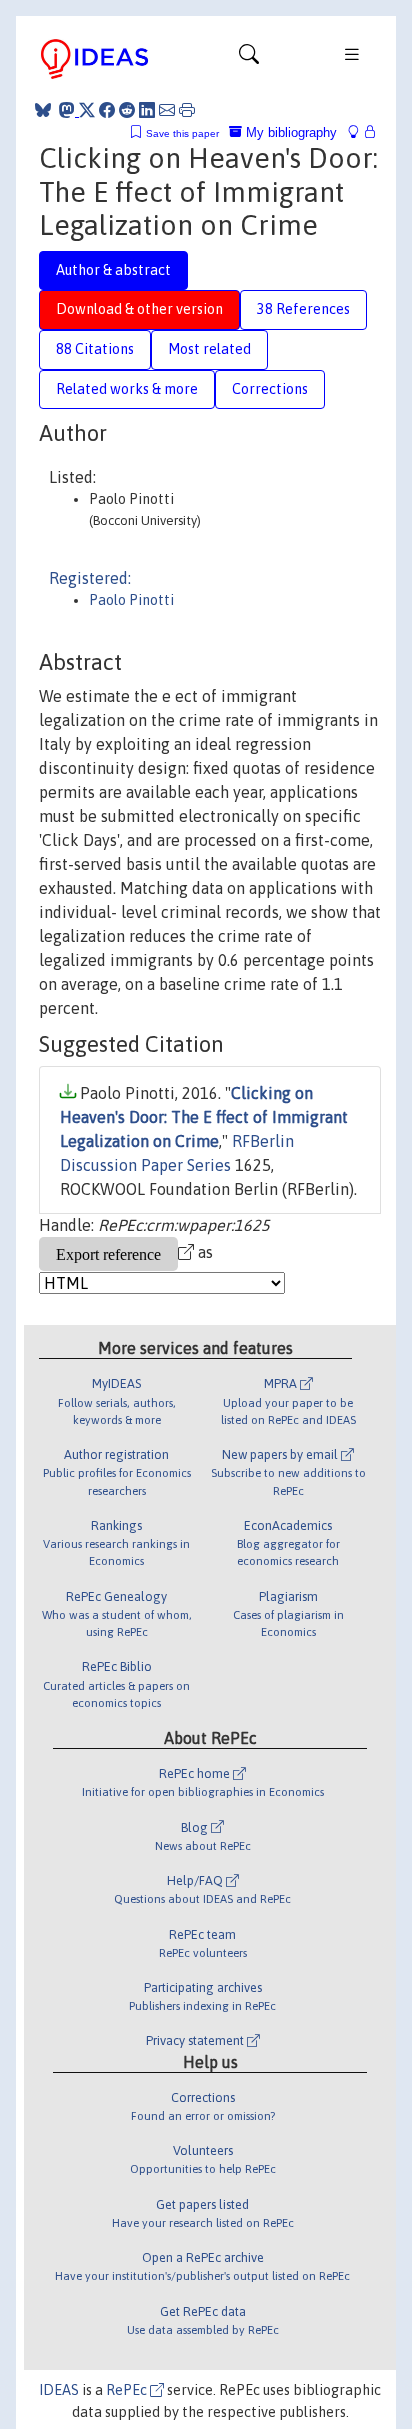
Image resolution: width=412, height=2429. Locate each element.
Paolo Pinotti (131, 600)
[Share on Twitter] (87, 110)
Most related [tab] (209, 349)
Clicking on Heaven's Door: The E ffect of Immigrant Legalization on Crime (204, 1117)
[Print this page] (187, 110)
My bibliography (289, 132)
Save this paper (182, 133)
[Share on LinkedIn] (147, 110)
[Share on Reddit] (127, 110)
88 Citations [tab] (95, 349)
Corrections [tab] (270, 389)
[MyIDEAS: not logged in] (359, 132)
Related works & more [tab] (127, 389)
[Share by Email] (167, 110)
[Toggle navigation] (249, 59)
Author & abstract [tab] (113, 270)
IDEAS (59, 2390)
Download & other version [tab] (139, 309)
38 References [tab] (303, 309)
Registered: (90, 578)
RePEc (128, 2390)
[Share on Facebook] (107, 110)
